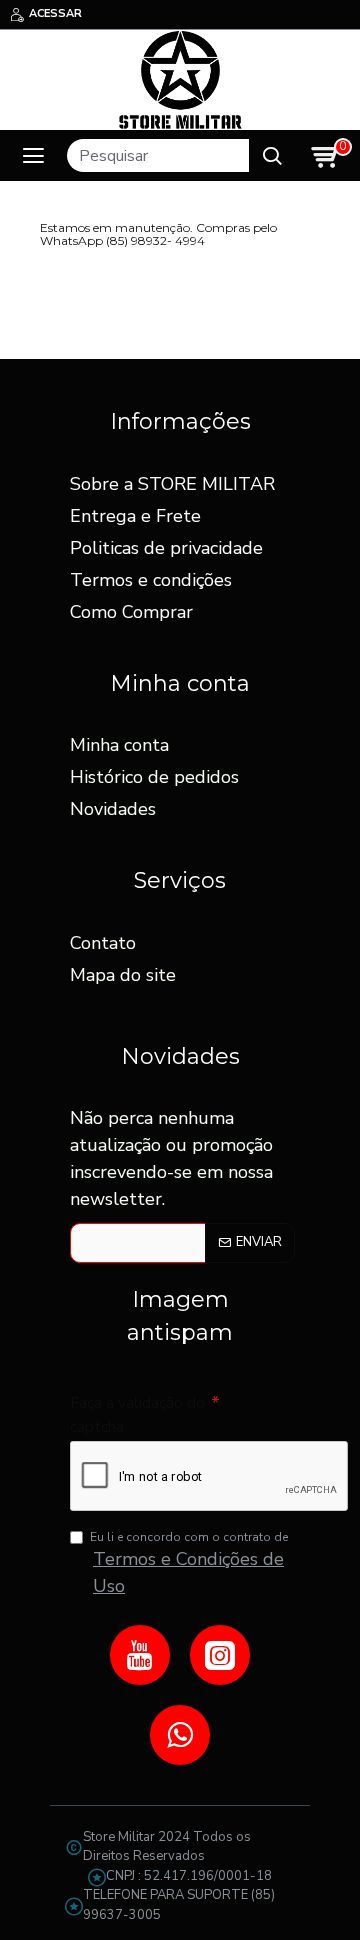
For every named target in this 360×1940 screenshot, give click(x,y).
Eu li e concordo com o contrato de (189, 1563)
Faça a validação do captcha (137, 1415)
